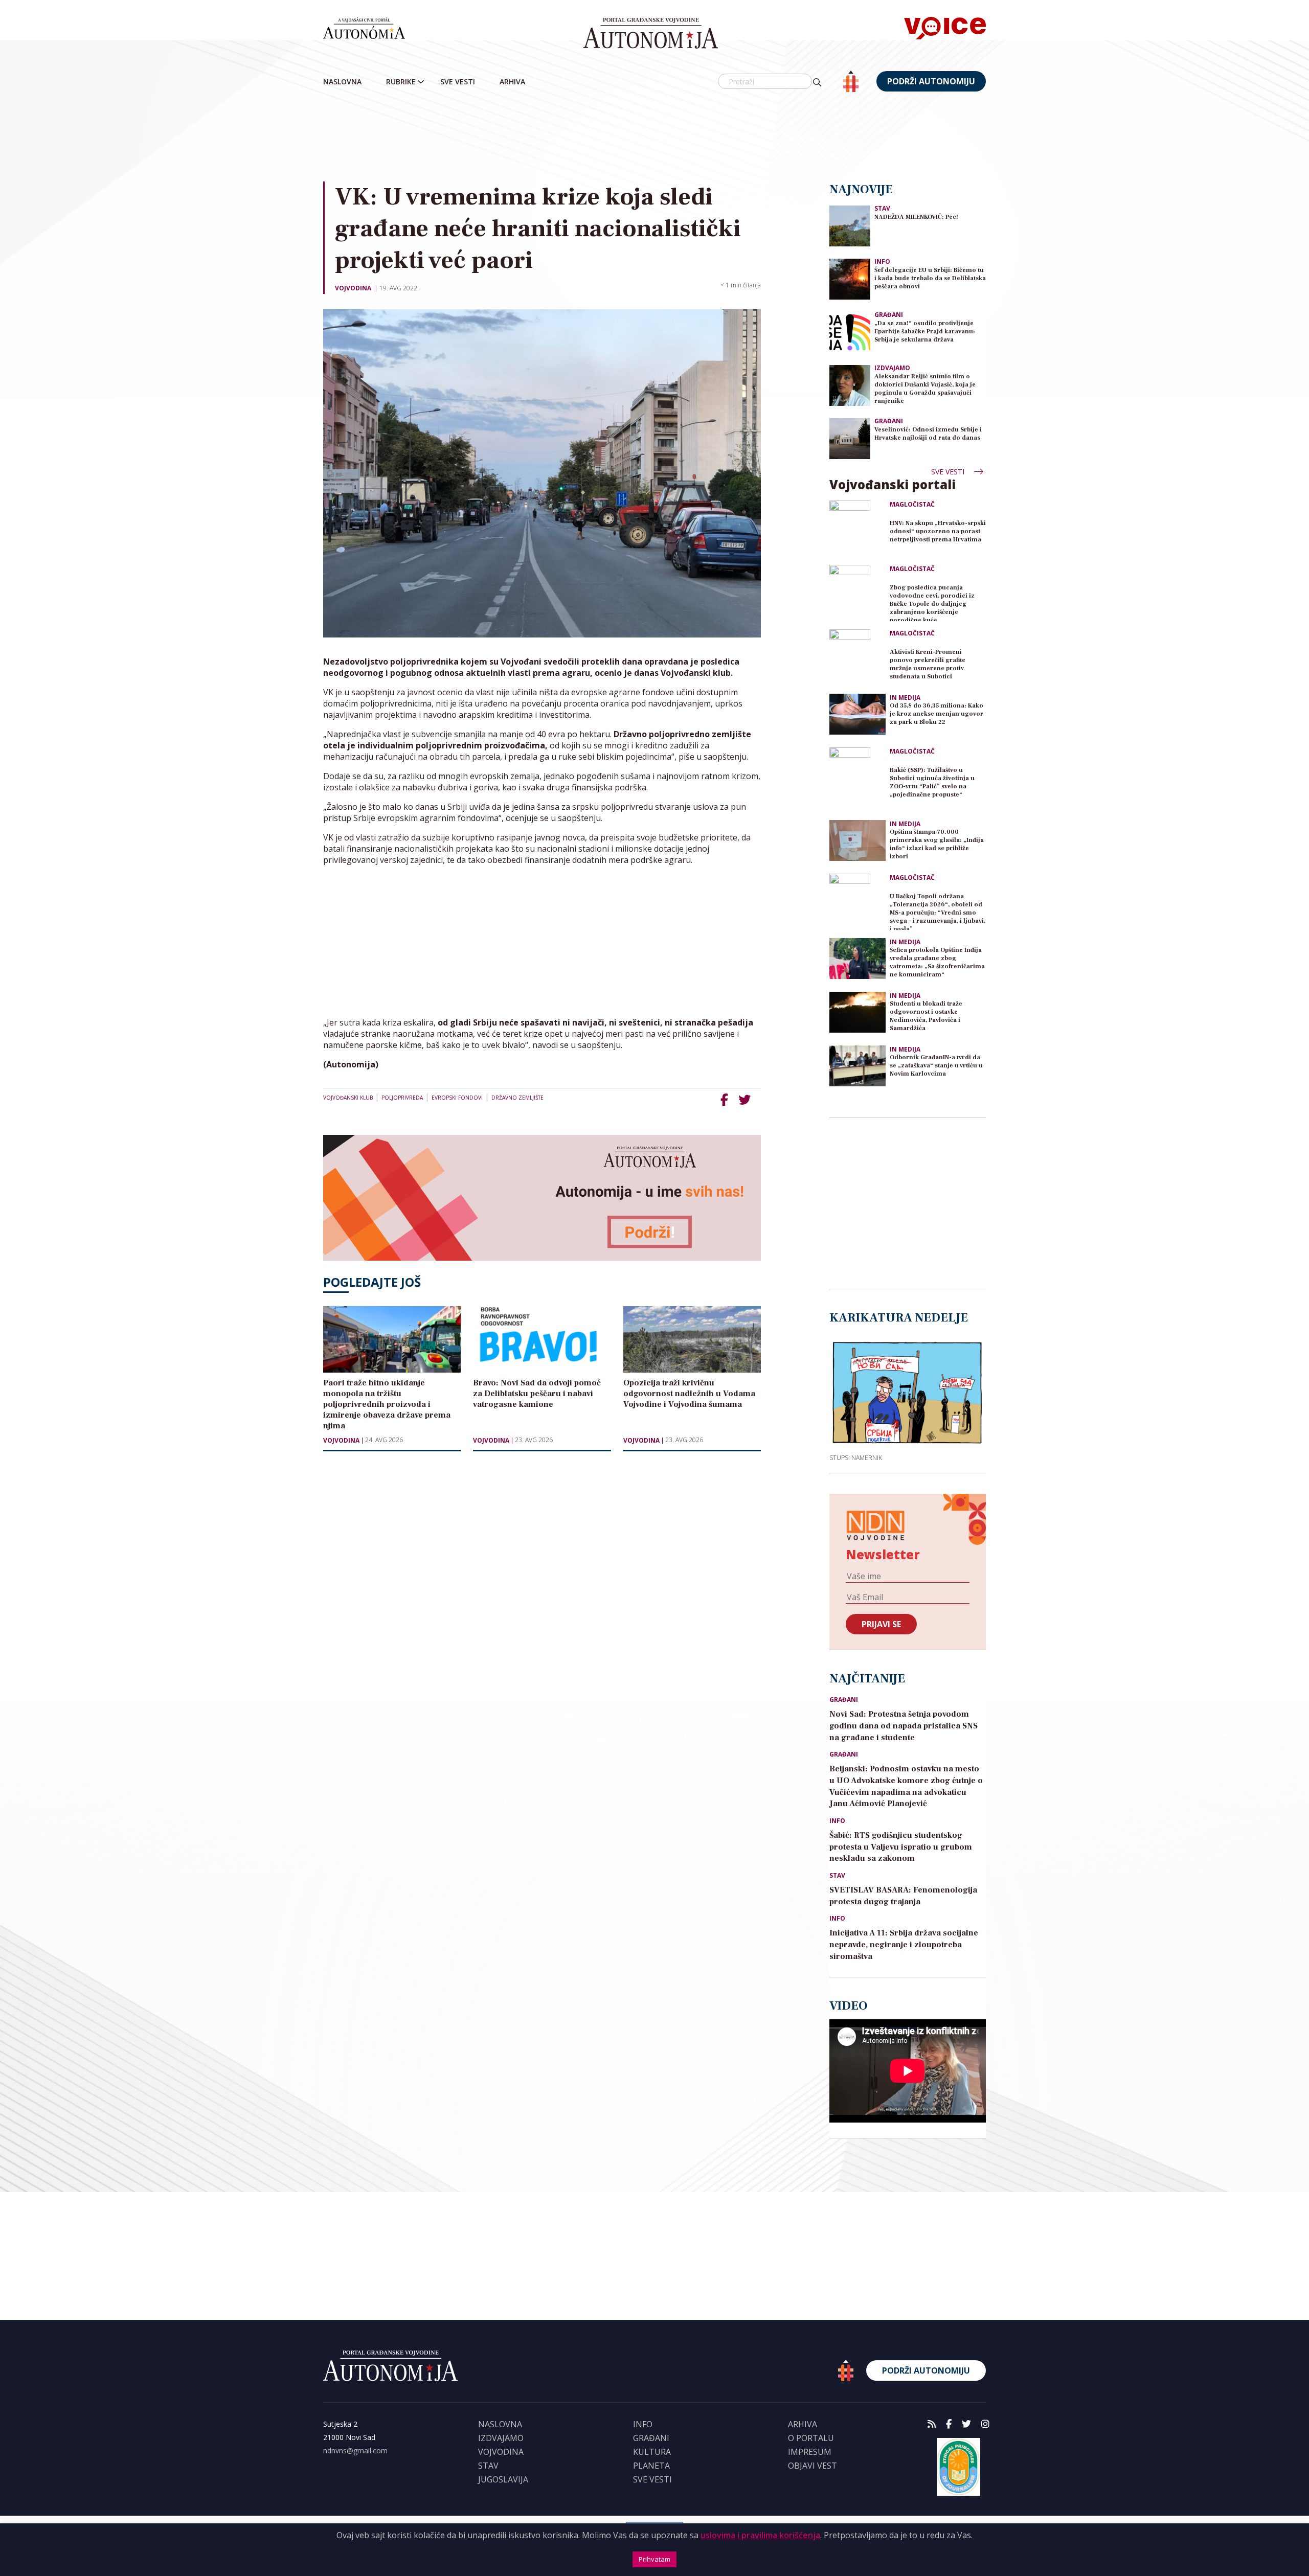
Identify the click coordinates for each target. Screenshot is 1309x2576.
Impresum (810, 2452)
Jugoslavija (503, 2479)
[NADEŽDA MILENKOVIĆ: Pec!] (850, 225)
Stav (882, 208)
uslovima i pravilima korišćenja (760, 2535)
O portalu (811, 2438)
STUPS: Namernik (856, 1457)
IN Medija (905, 698)
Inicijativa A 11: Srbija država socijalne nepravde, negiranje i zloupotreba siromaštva (904, 1945)
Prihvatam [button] (654, 2559)
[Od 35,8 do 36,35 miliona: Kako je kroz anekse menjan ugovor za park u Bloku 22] (857, 714)
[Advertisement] (654, 138)
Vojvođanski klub (348, 1098)
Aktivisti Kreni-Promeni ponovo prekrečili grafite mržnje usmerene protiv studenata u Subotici (928, 664)
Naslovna (342, 82)
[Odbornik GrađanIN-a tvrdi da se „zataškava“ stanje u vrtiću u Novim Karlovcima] (857, 1066)
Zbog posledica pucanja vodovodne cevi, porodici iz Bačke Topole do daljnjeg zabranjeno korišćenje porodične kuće (932, 602)
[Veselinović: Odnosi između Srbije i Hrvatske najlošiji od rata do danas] (850, 438)
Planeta (651, 2466)
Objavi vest (813, 2466)
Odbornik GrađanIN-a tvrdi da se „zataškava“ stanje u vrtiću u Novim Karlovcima (936, 1066)
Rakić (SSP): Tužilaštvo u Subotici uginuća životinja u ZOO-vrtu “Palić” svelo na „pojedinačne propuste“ (932, 782)
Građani (889, 315)
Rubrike (401, 82)
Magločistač (912, 505)
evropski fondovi (457, 1098)
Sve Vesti (458, 82)
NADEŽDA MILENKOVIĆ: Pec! (916, 217)
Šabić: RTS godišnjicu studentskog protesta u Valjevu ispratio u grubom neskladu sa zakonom (901, 1847)
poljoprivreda (402, 1098)
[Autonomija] (651, 33)
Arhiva (512, 82)
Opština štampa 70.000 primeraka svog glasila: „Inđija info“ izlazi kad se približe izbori (937, 844)
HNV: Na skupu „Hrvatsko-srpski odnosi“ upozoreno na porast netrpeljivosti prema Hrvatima (938, 531)
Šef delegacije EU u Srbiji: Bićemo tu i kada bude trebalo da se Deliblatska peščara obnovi (930, 278)
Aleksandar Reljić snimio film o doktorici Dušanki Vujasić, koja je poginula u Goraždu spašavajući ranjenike (925, 389)
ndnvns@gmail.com (355, 2450)
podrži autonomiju (931, 81)
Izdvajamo (892, 368)
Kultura (652, 2452)
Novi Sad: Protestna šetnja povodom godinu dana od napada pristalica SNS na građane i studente (904, 1726)
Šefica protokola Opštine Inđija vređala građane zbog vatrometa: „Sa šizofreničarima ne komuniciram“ (937, 962)
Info (882, 261)
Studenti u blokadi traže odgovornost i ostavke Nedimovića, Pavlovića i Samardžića (926, 1016)
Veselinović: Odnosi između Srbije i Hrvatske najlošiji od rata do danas (928, 434)
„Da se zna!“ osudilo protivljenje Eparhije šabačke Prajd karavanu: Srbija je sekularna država (925, 332)
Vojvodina (353, 288)
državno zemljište (517, 1098)
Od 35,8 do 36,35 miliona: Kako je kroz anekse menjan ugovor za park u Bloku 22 (936, 714)
